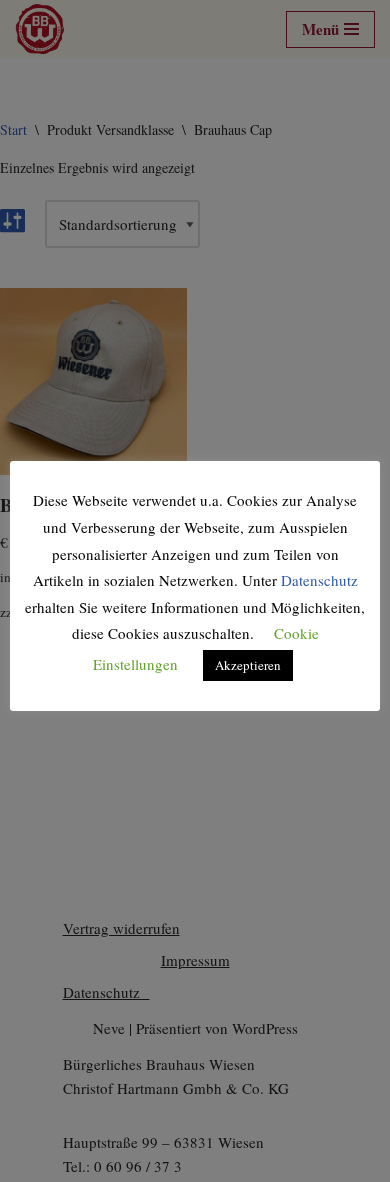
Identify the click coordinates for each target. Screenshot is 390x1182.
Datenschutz (319, 580)
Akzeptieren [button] (248, 665)
